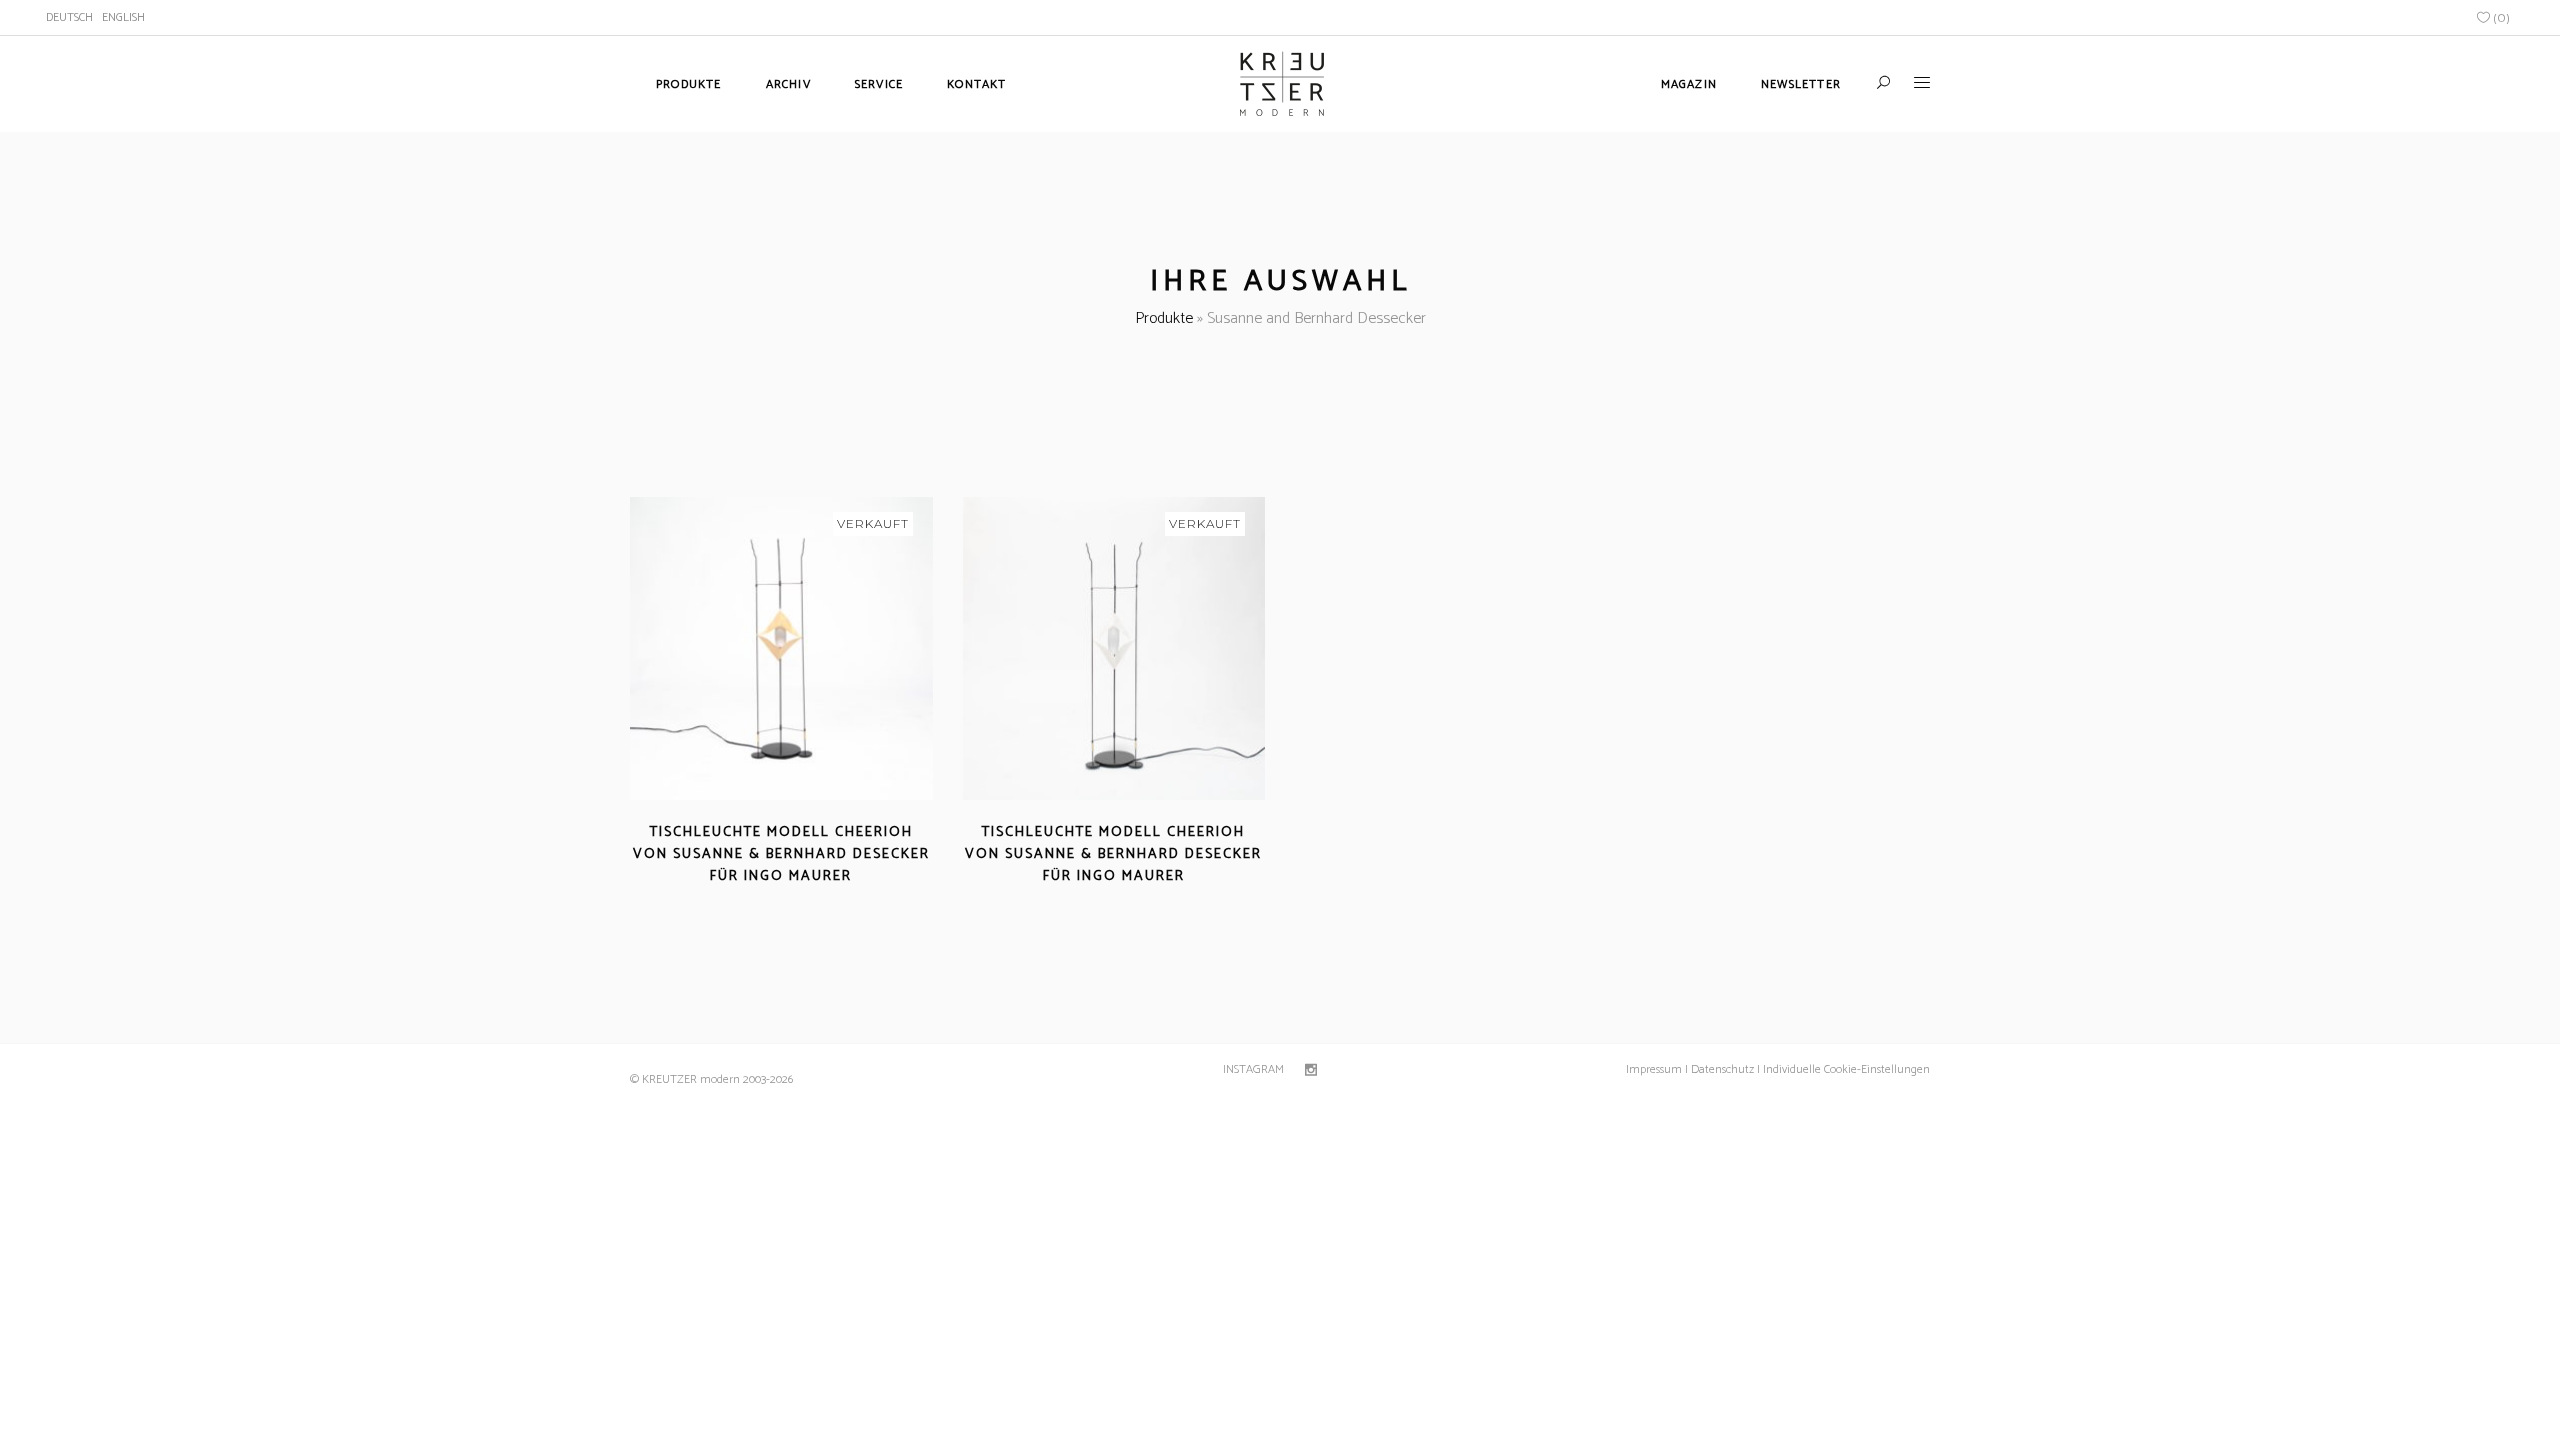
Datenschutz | (1725, 1069)
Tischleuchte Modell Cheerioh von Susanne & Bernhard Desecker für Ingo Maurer (781, 854)
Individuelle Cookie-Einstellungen (1845, 1069)
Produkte (1164, 318)
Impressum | (1657, 1069)
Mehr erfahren (724, 900)
